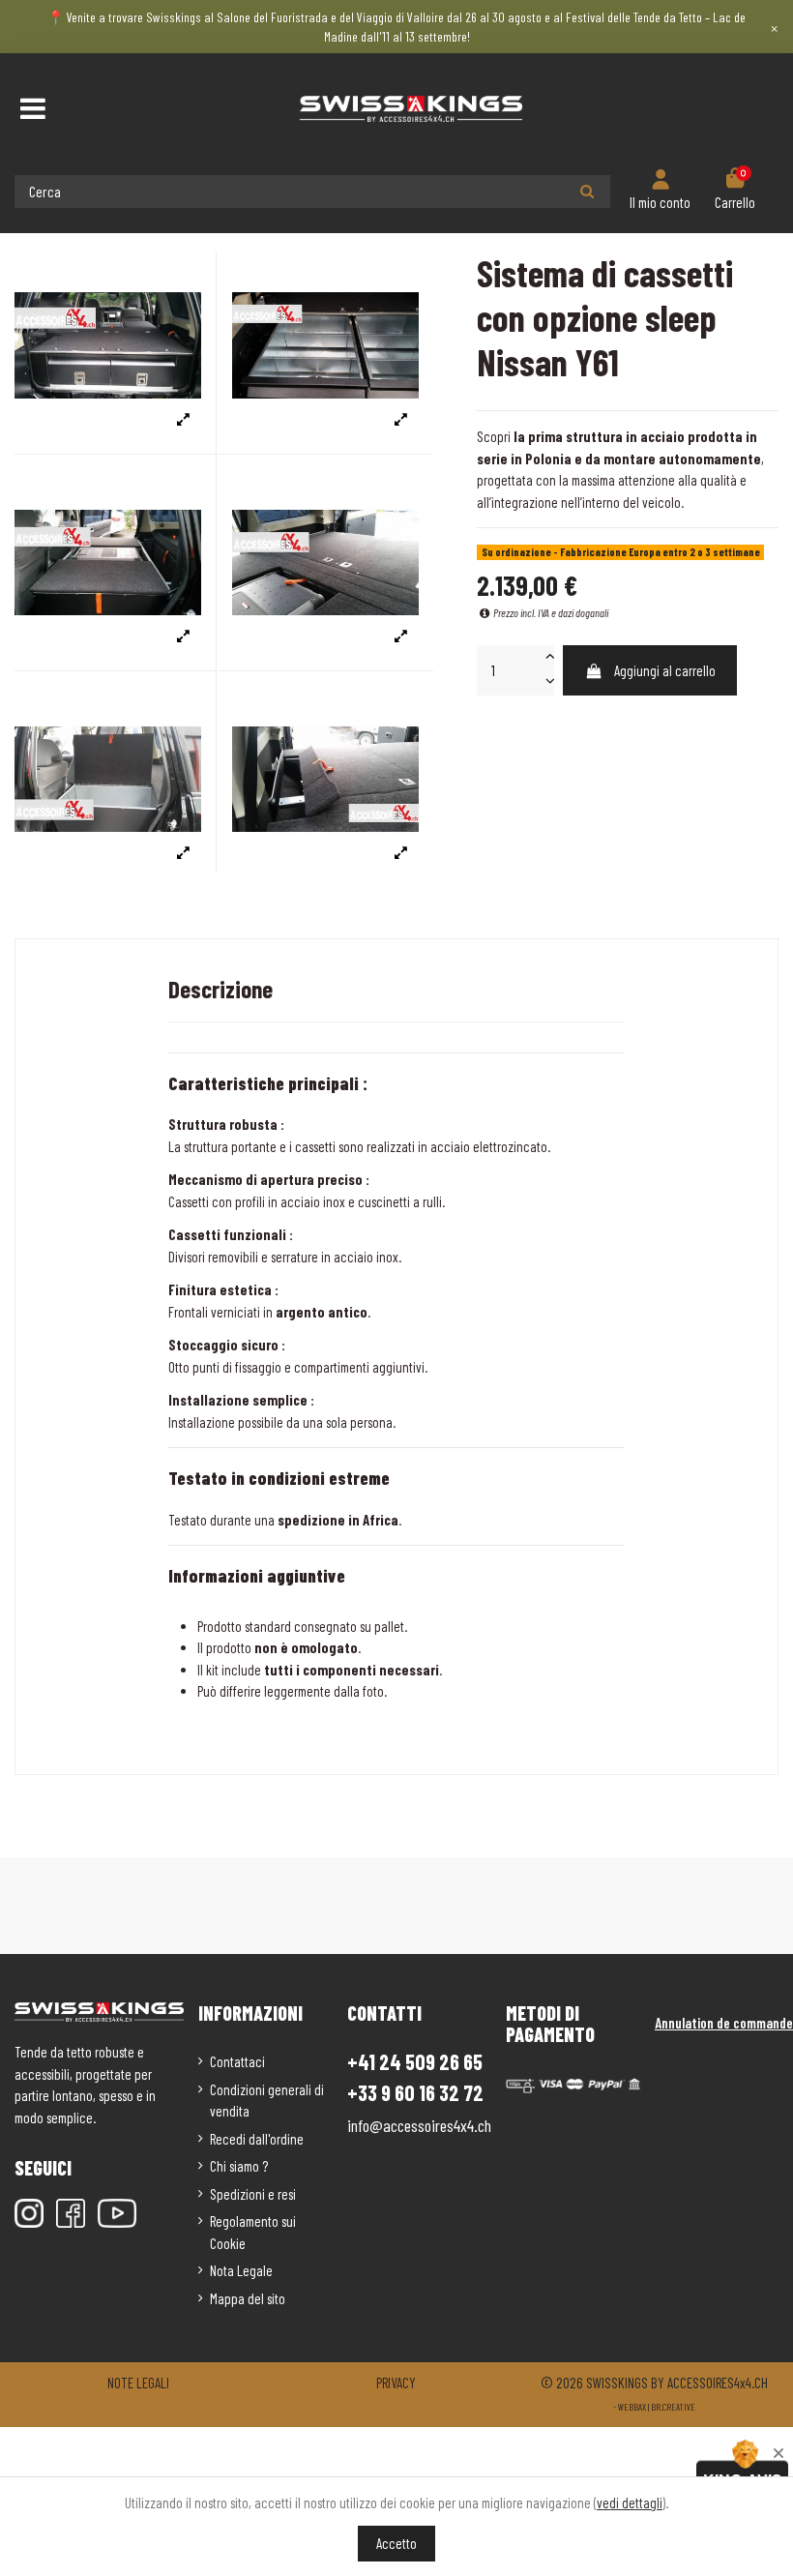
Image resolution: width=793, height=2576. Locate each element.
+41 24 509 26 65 (415, 2061)
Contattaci (237, 2061)
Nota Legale (241, 2270)
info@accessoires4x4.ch (419, 2125)
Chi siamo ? (239, 2166)
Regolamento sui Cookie (253, 2232)
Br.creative (673, 2407)
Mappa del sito (248, 2298)
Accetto (396, 2543)
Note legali (138, 2383)
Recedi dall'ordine (257, 2139)
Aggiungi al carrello (665, 670)
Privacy (396, 2383)
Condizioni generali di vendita (267, 2101)
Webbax (632, 2407)
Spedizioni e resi (253, 2194)
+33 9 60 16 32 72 (415, 2093)
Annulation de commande (724, 2023)
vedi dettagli (630, 2502)
